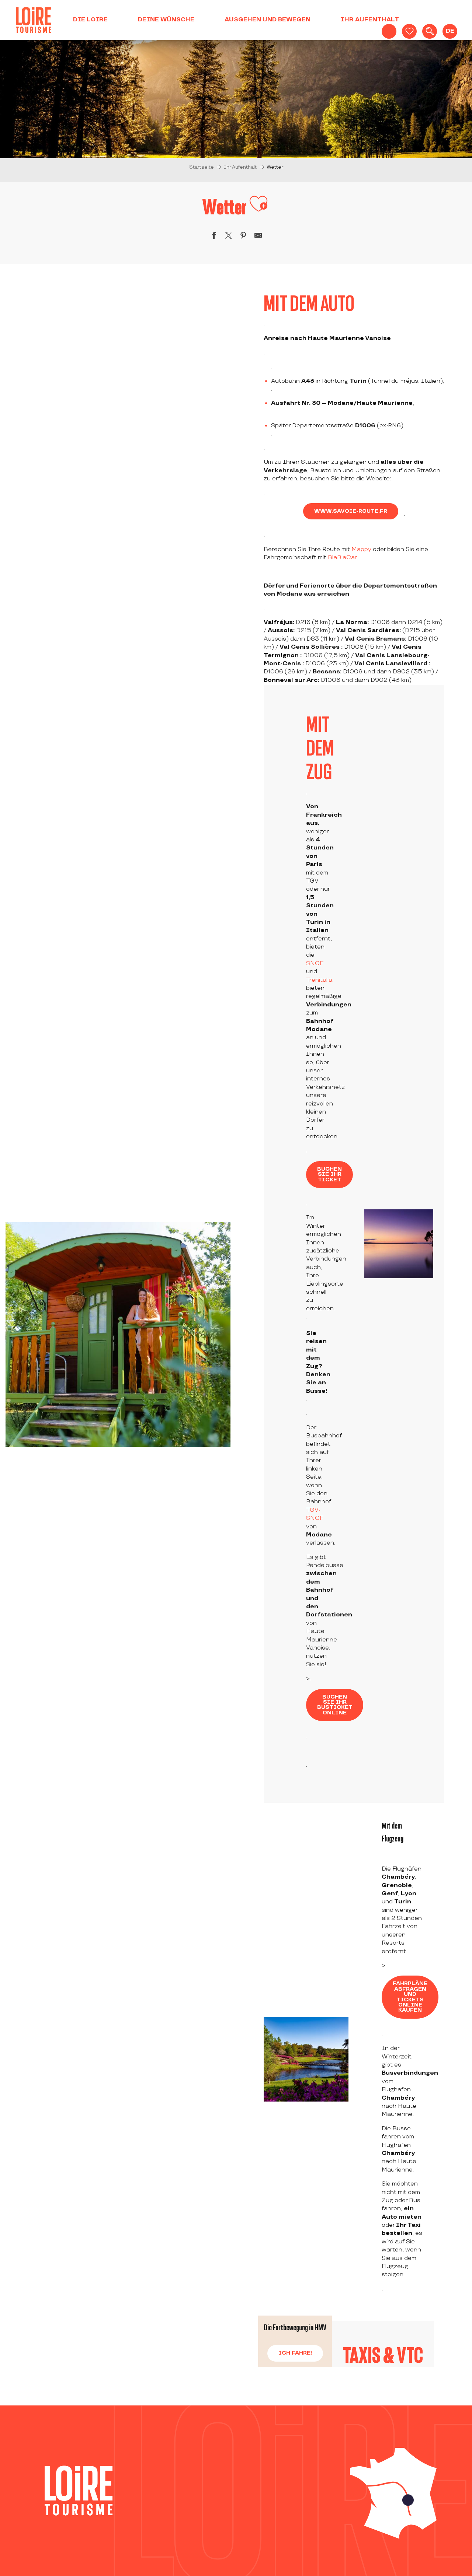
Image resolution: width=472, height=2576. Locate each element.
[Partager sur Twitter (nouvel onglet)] (229, 237)
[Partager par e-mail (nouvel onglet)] (258, 237)
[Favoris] (409, 31)
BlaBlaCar (342, 558)
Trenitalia (319, 980)
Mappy (361, 549)
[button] (430, 31)
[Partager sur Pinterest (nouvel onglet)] (243, 237)
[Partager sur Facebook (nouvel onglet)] (214, 237)
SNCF (315, 963)
